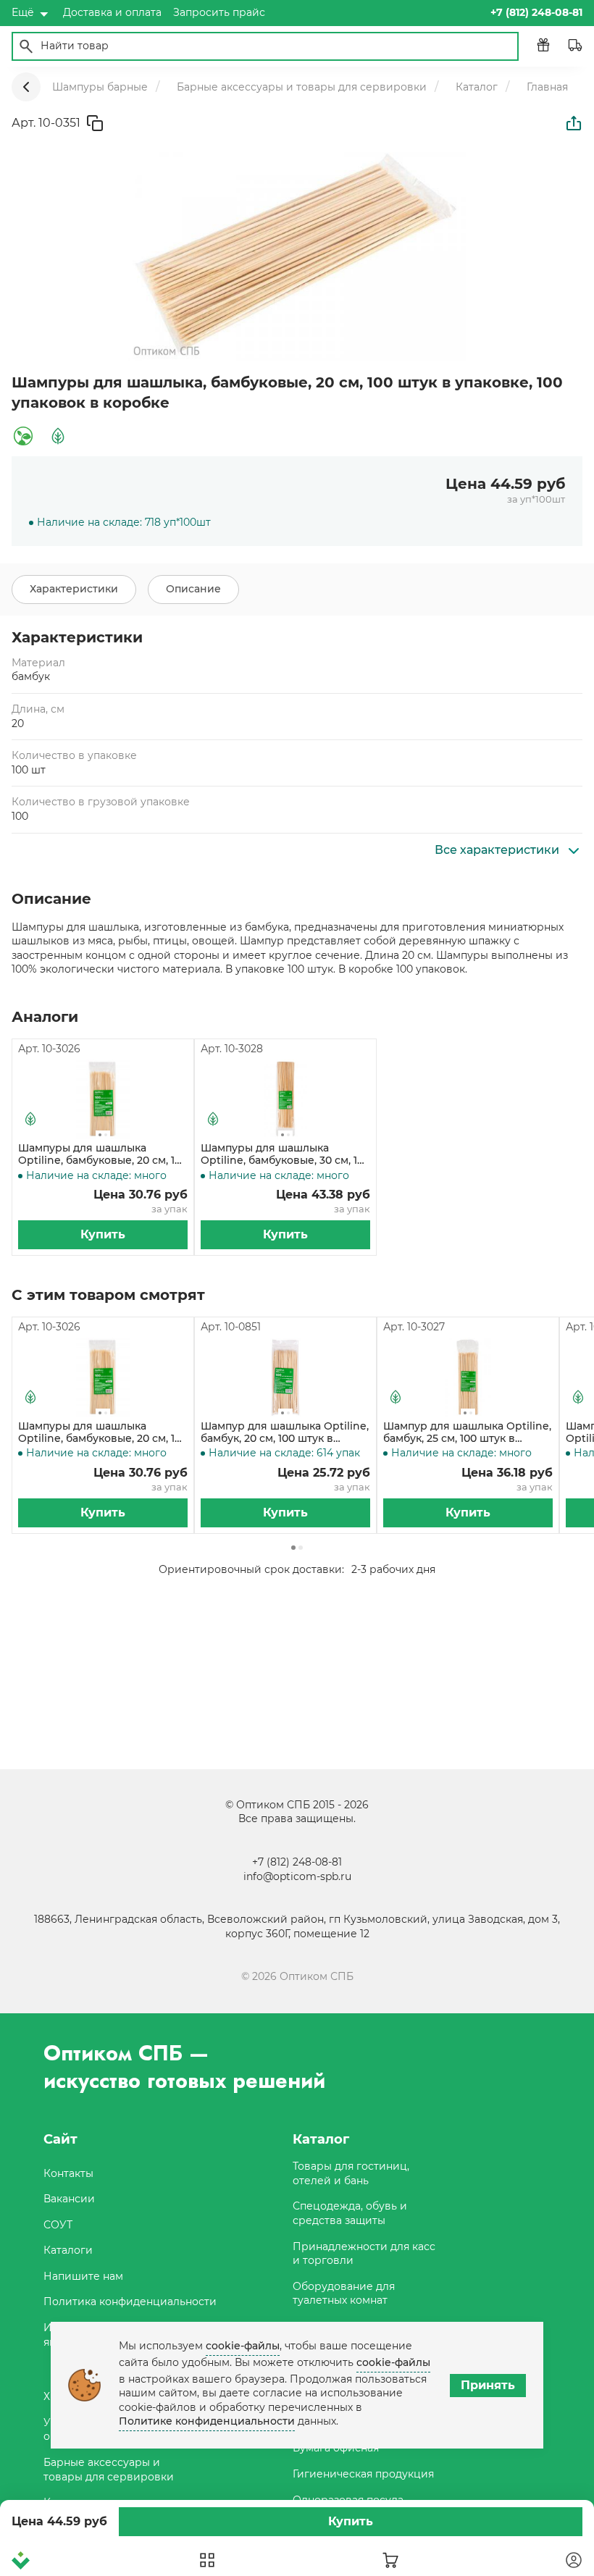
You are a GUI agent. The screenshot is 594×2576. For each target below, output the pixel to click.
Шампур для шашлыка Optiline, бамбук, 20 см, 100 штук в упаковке (285, 1432)
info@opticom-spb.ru (297, 1876)
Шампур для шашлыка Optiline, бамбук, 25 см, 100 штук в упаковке (467, 1432)
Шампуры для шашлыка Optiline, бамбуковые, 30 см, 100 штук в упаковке (285, 1154)
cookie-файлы (243, 2346)
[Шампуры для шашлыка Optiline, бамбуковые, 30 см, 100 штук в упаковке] (285, 1099)
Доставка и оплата (112, 12)
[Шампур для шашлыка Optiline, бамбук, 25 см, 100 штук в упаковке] (468, 1377)
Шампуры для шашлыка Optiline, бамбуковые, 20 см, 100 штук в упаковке (103, 1154)
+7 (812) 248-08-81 (297, 1862)
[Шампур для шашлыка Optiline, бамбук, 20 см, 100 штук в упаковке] (285, 1377)
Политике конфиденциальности (207, 2421)
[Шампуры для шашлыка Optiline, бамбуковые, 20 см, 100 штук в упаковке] (103, 1099)
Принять (488, 2385)
